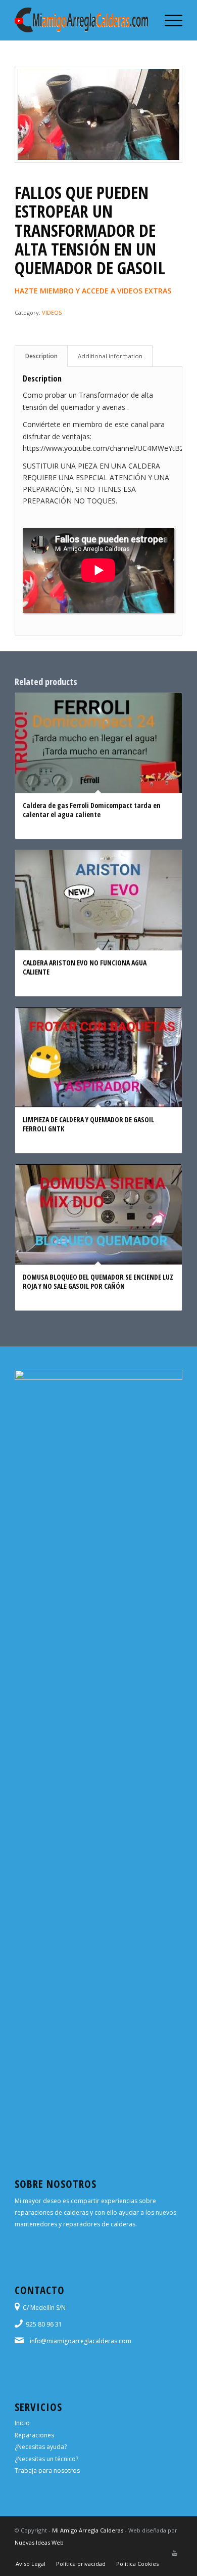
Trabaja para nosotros (47, 2471)
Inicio (22, 2423)
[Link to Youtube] (175, 2553)
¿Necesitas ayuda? (41, 2447)
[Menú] (168, 20)
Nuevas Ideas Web (39, 2542)
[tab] (41, 356)
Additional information (110, 356)
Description (41, 356)
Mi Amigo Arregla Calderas (88, 2530)
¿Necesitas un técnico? (46, 2459)
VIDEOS (52, 312)
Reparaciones (34, 2435)
